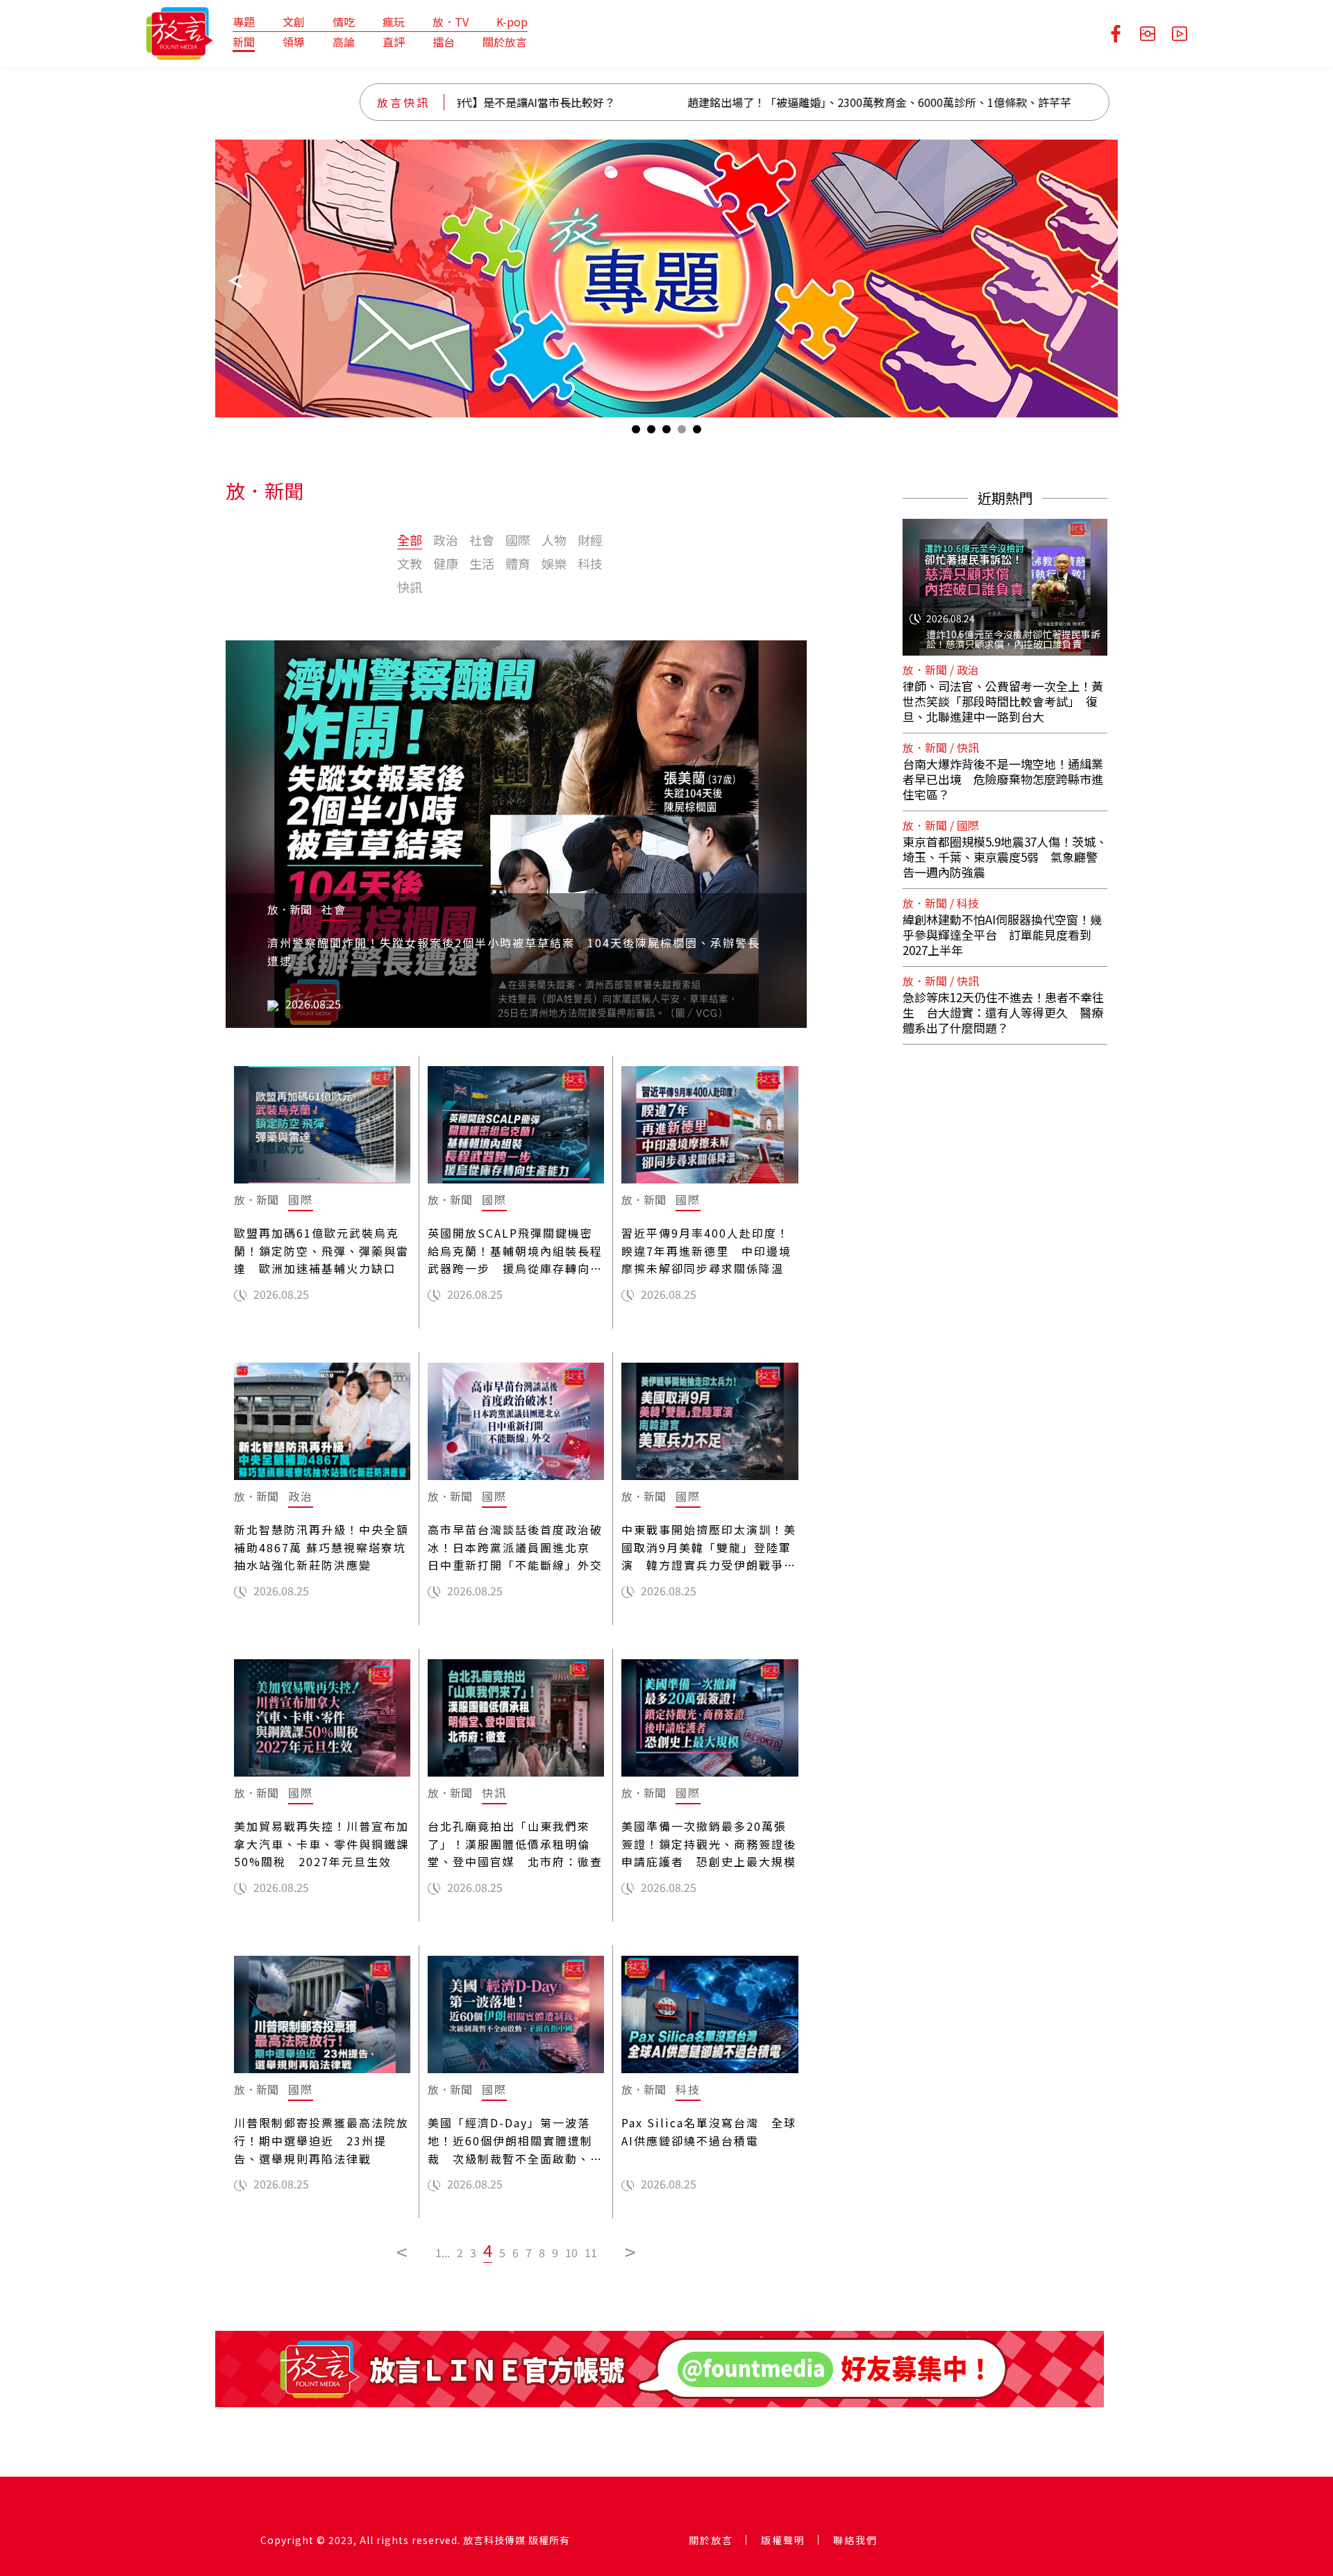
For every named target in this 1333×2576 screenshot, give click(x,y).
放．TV (451, 22)
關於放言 (505, 42)
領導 (294, 42)
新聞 (244, 42)
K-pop (512, 22)
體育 (518, 563)
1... (443, 2252)
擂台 (444, 42)
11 (591, 2252)
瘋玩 (394, 22)
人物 (554, 540)
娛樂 (554, 563)
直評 (394, 42)
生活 (482, 563)
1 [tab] (636, 432)
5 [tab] (697, 432)
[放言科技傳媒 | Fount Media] (179, 32)
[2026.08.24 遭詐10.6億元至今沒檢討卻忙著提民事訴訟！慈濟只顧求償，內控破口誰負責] (1005, 579)
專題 (244, 22)
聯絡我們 (855, 2540)
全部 (410, 540)
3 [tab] (666, 432)
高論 (344, 42)
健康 (446, 563)
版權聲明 (783, 2540)
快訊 (410, 587)
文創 (294, 22)
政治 (446, 540)
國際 (518, 540)
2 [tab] (651, 432)
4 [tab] (682, 432)
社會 (482, 540)
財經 (590, 540)
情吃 (344, 22)
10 (571, 2252)
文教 (410, 563)
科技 (590, 563)
